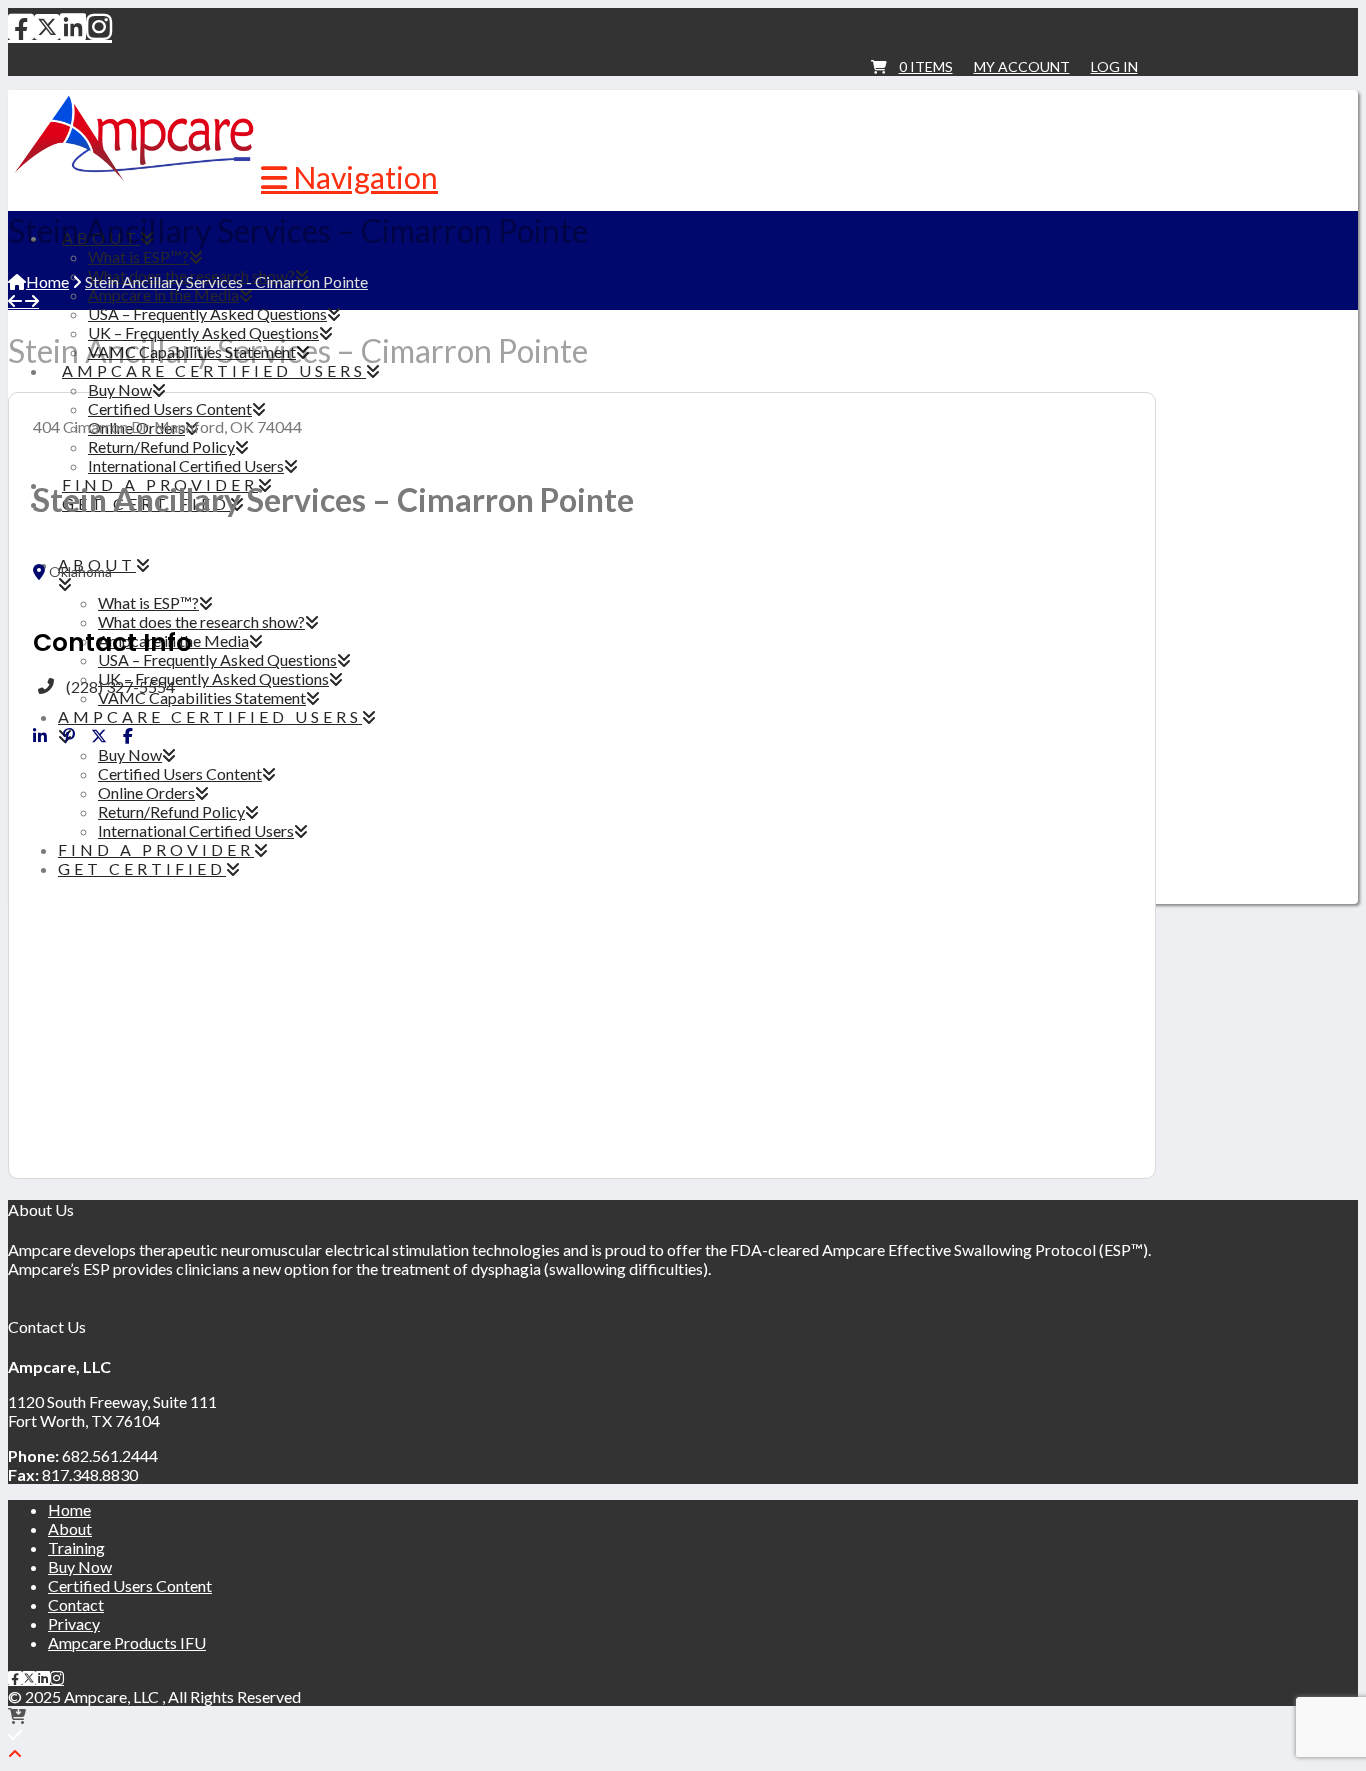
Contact (76, 1604)
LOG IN (1114, 66)
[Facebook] (21, 26)
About (70, 1528)
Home (69, 1509)
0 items (926, 66)
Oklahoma (80, 572)
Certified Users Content (130, 1585)
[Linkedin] (40, 736)
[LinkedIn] (73, 26)
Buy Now (80, 1566)
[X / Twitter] (47, 26)
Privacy (74, 1623)
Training (76, 1547)
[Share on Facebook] (128, 736)
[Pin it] (69, 736)
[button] (349, 177)
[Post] (99, 736)
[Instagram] (99, 26)
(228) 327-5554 (120, 686)
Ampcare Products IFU (127, 1642)
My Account (1022, 66)
